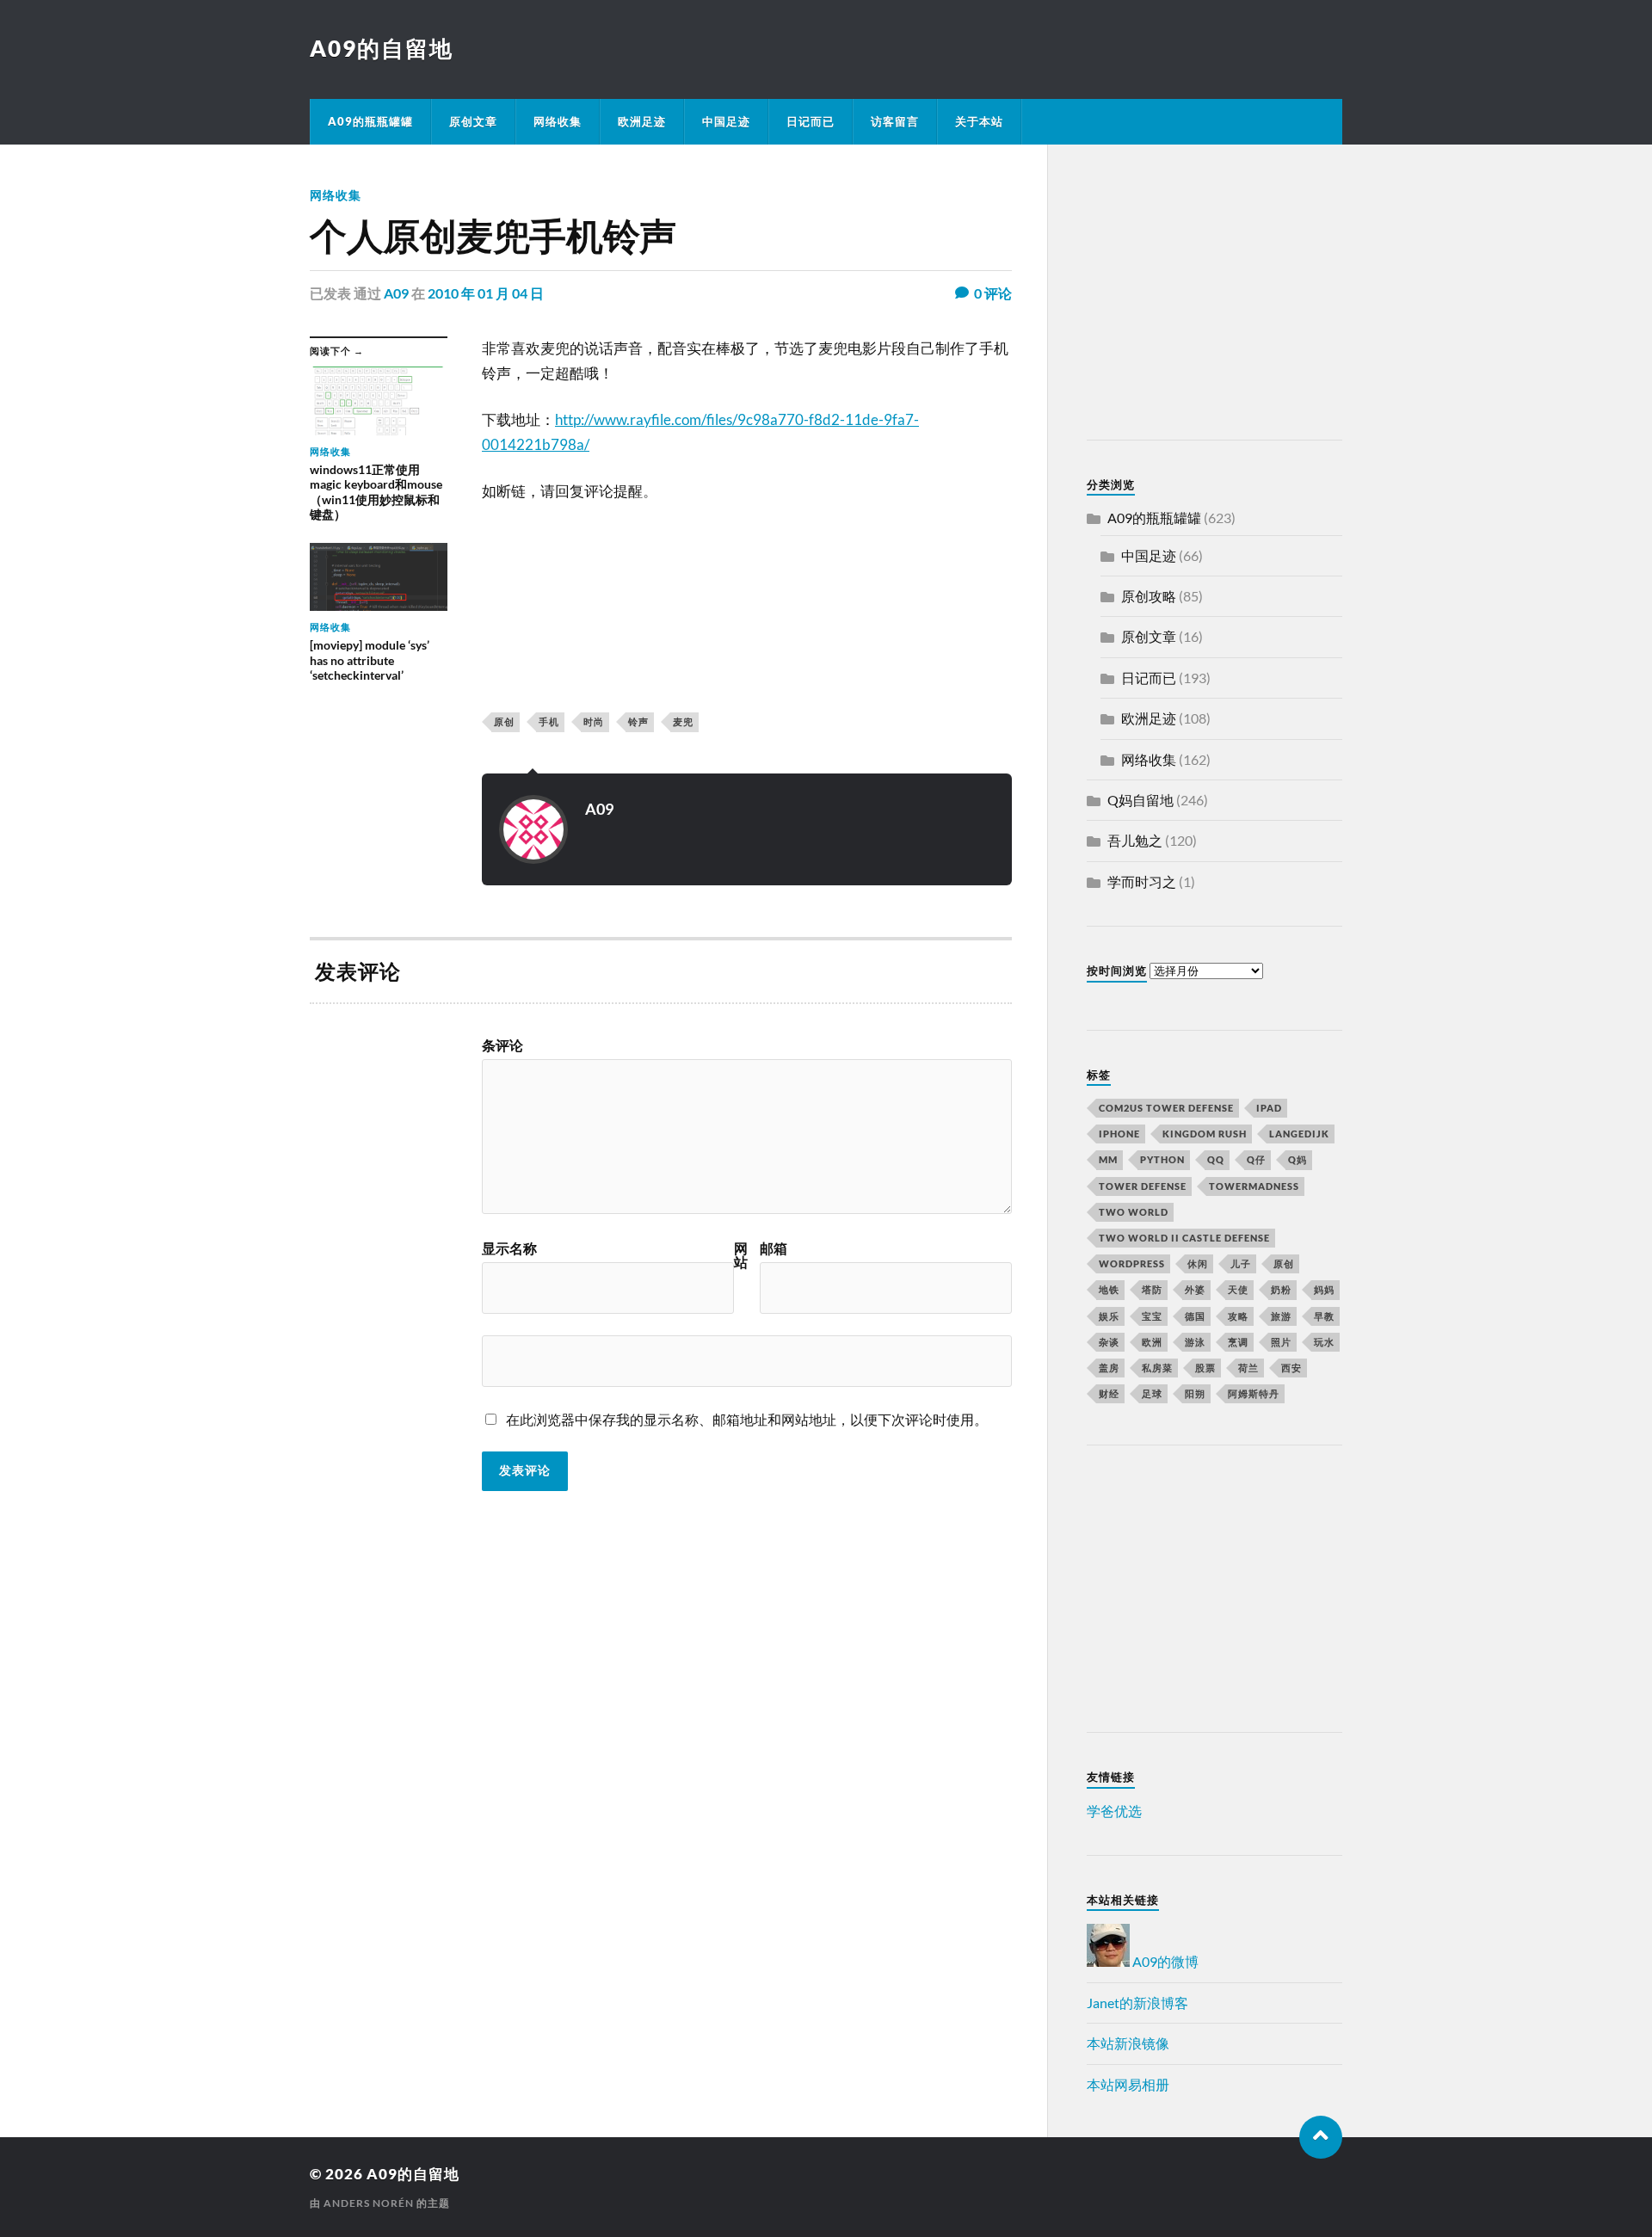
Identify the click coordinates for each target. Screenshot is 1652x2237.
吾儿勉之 (1135, 840)
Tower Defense (1143, 1186)
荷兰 (1248, 1368)
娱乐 (1109, 1316)
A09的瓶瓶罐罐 (370, 121)
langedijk (1299, 1134)
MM (1108, 1159)
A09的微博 (1164, 1961)
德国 (1195, 1316)
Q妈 (1298, 1159)
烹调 (1238, 1342)
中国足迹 (726, 121)
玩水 (1324, 1342)
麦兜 (683, 721)
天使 (1238, 1289)
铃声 (638, 721)
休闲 (1198, 1263)
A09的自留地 (382, 48)
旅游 (1281, 1316)
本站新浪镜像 (1128, 2043)
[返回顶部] (1321, 2137)
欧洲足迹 (642, 121)
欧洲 (1152, 1342)
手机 (549, 721)
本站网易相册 (1128, 2084)
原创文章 (473, 121)
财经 (1109, 1393)
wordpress (1132, 1263)
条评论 (502, 1045)
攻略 (1238, 1316)
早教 (1324, 1316)
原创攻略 (1149, 596)
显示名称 (509, 1248)
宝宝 (1152, 1316)
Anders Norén (369, 2203)
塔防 (1152, 1289)
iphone (1119, 1134)
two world (1134, 1212)
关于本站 (979, 121)
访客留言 (895, 121)
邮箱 (774, 1248)
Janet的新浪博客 (1137, 2003)
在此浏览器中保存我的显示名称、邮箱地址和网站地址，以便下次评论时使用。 (747, 1419)
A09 (396, 293)
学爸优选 (1114, 1811)
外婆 (1195, 1289)
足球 (1152, 1393)
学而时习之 (1142, 881)
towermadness (1254, 1186)
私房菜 (1157, 1368)
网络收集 (558, 121)
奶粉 (1281, 1289)
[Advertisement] (1194, 295)
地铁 (1109, 1289)
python (1162, 1159)
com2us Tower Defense (1166, 1108)
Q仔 (1256, 1159)
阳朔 (1195, 1393)
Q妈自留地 (1140, 800)
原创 (504, 721)
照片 (1281, 1342)
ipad (1269, 1108)
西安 (1291, 1368)
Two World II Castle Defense (1184, 1238)
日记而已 (811, 121)
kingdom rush (1205, 1134)
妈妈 (1324, 1289)
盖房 (1109, 1368)
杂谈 (1109, 1342)
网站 (741, 1255)
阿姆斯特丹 (1254, 1393)
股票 (1205, 1368)
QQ (1216, 1159)
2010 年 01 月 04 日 (486, 293)
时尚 (594, 721)
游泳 (1195, 1342)
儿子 (1241, 1263)
